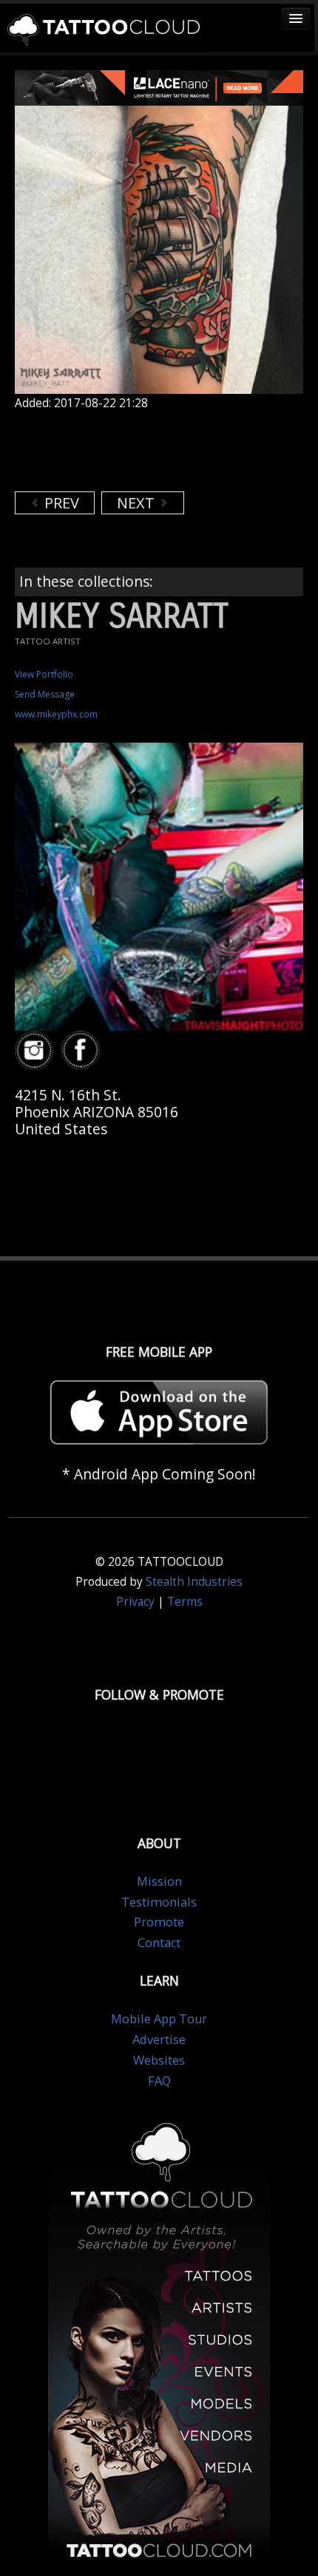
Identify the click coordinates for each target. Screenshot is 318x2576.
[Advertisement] (133, 451)
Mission (159, 1881)
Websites (159, 2060)
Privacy (135, 1602)
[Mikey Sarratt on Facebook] (83, 1050)
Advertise (159, 2040)
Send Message (45, 694)
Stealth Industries (194, 1582)
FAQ (159, 2081)
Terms (185, 1602)
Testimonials (159, 1902)
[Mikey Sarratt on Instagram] (36, 1050)
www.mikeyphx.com (56, 714)
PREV (60, 503)
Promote (159, 1922)
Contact (159, 1943)
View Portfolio (44, 674)
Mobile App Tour (159, 2019)
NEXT (138, 503)
